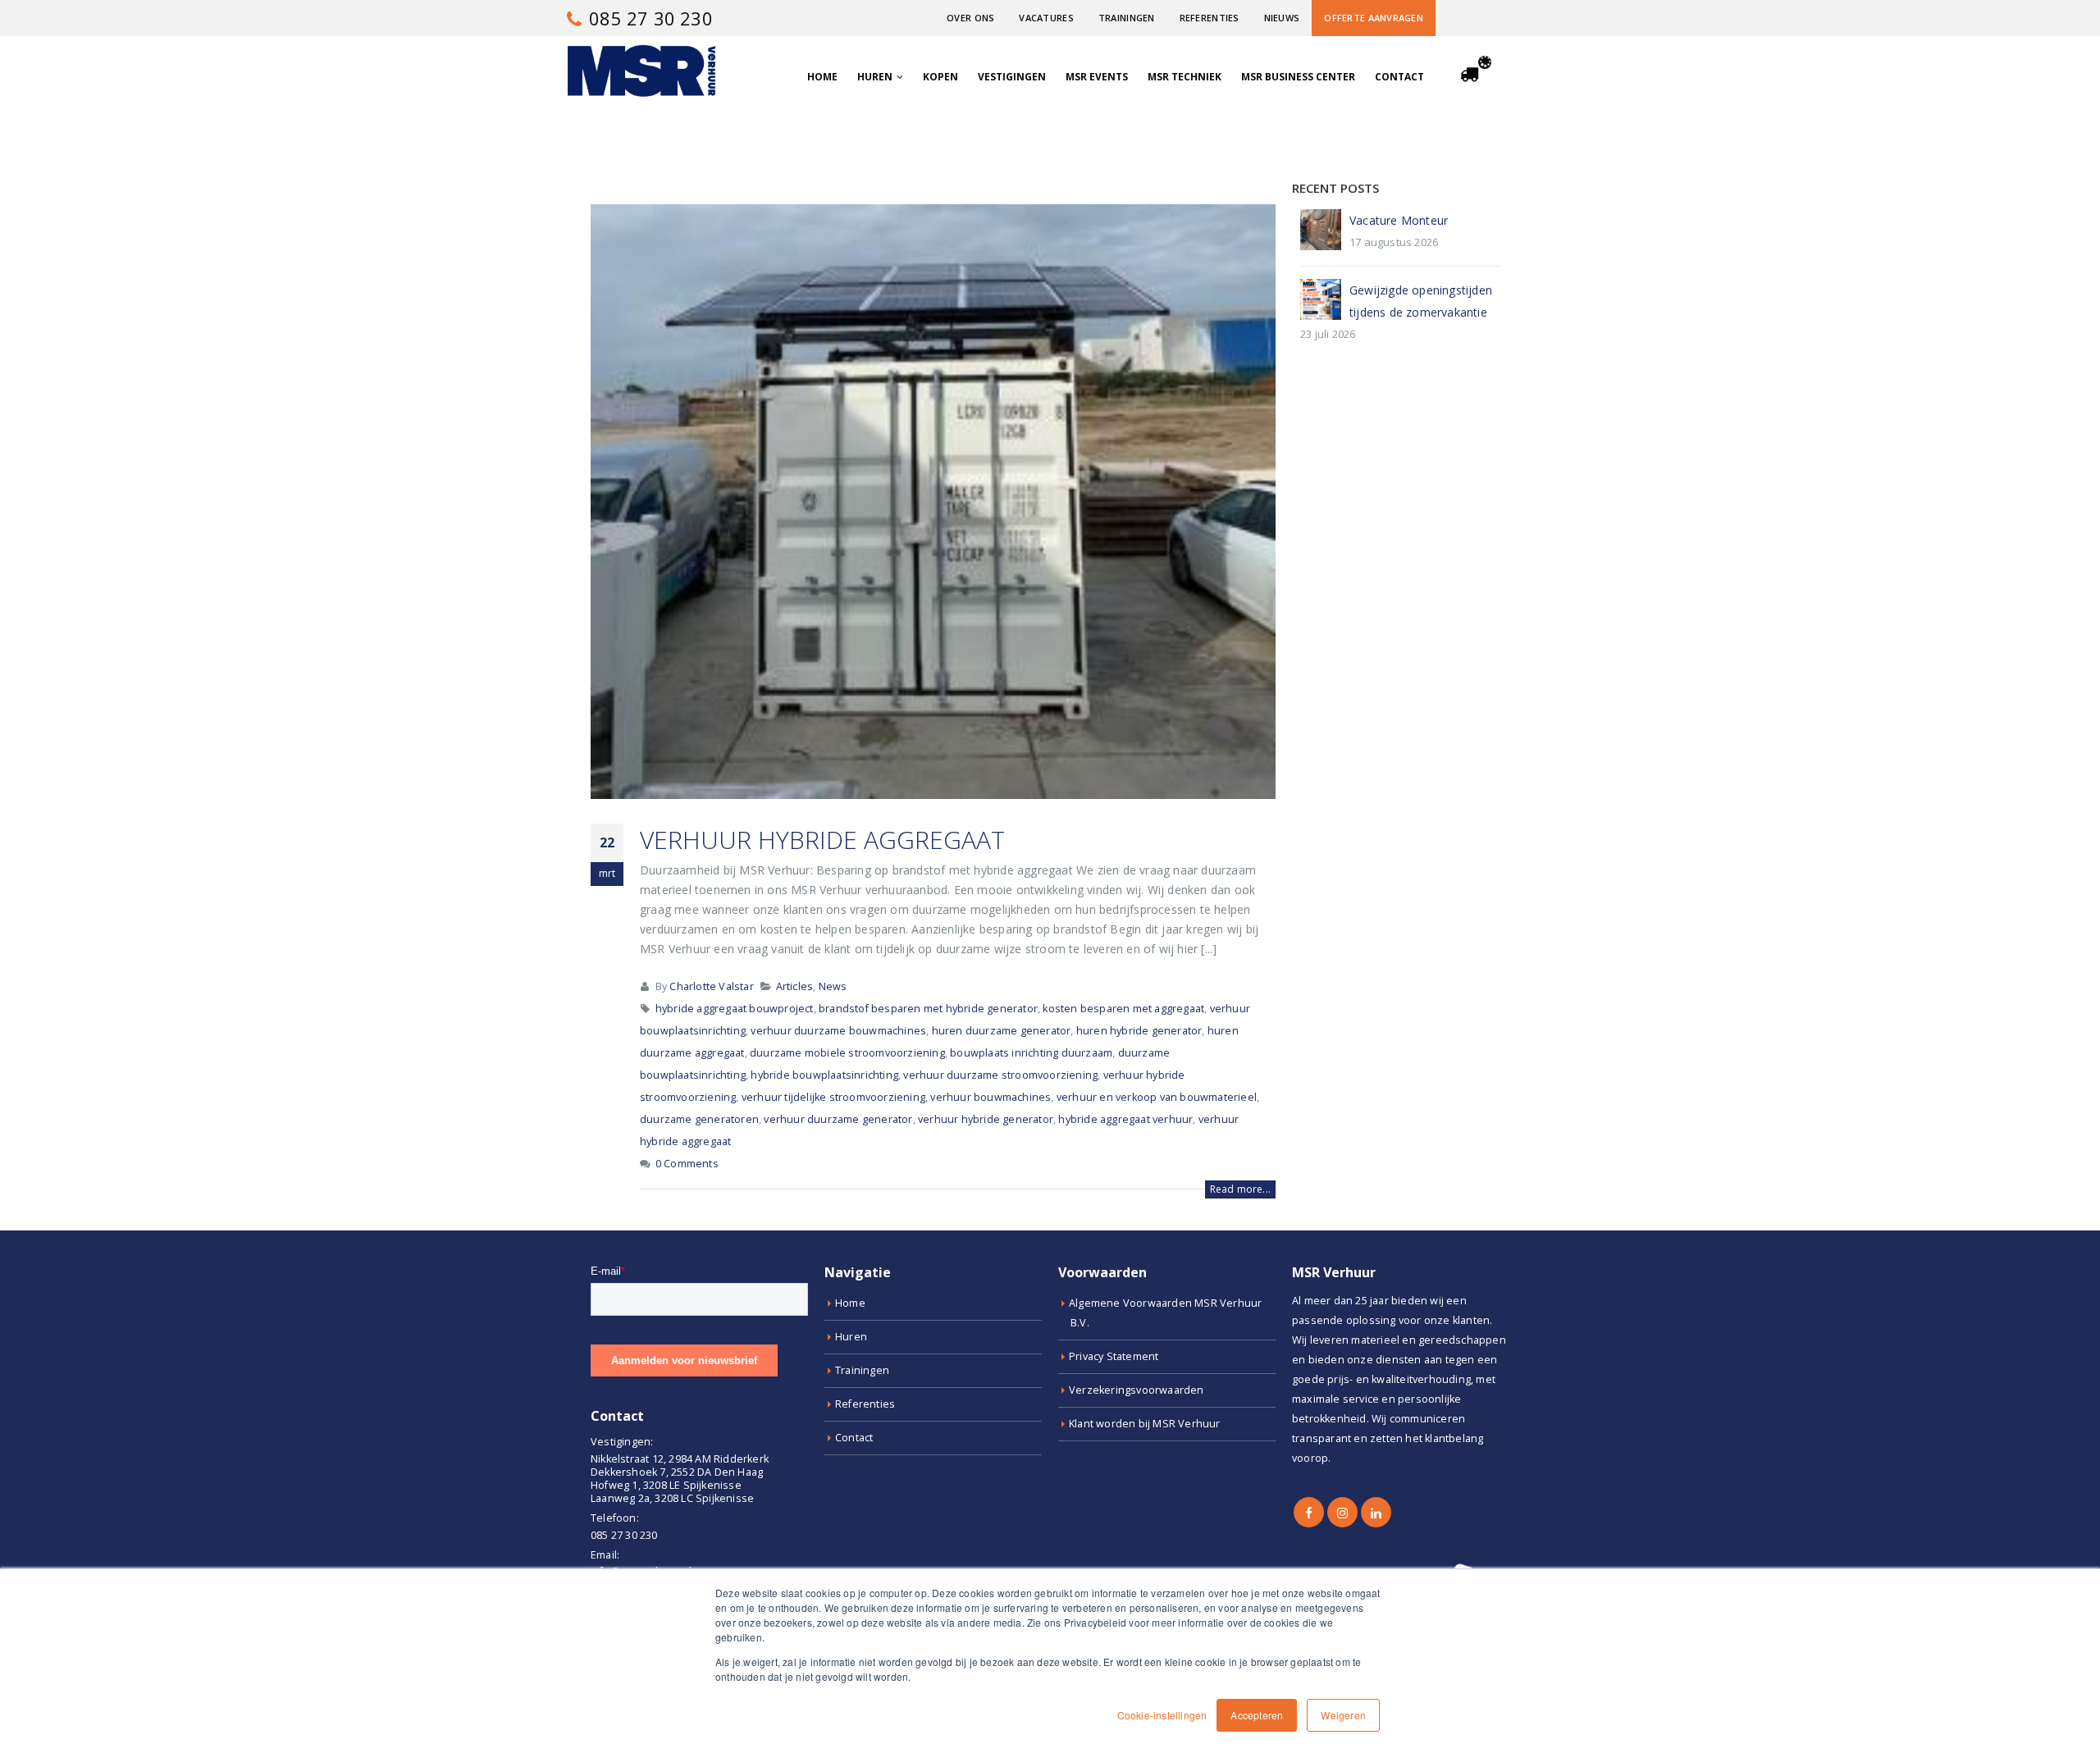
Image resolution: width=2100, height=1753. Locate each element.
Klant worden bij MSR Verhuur (1145, 1424)
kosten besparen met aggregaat (1123, 1009)
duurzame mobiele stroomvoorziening (847, 1053)
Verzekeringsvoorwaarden (1137, 1390)
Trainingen (1127, 18)
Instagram (1342, 1512)
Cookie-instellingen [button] (1162, 1715)
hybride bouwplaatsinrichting (824, 1075)
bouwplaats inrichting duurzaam (1031, 1053)
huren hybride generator (1139, 1031)
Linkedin (1376, 1512)
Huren (875, 77)
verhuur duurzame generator (838, 1119)
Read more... (1240, 1189)
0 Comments (687, 1164)
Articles (795, 986)
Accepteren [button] (1257, 1715)
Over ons (970, 18)
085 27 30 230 (648, 18)
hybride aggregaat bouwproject (735, 1009)
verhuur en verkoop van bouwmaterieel (1157, 1097)
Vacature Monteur (1399, 220)
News (833, 986)
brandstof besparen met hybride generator (928, 1009)
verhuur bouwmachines (991, 1097)
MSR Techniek (1185, 77)
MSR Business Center (1298, 77)
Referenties (1210, 18)
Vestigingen (1012, 77)
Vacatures (1046, 18)
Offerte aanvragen (1374, 18)
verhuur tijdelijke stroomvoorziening (833, 1097)
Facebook (1309, 1512)
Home (822, 77)
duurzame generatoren (699, 1119)
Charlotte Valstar (711, 986)
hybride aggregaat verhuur (1125, 1119)
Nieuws (1282, 18)
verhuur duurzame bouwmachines (838, 1031)
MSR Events (1097, 77)
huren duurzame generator (1002, 1031)
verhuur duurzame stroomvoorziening (1000, 1075)
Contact (1399, 77)
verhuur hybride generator (986, 1119)
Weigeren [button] (1343, 1715)
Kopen (940, 77)
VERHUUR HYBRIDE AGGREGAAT (822, 840)
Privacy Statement (1114, 1356)
